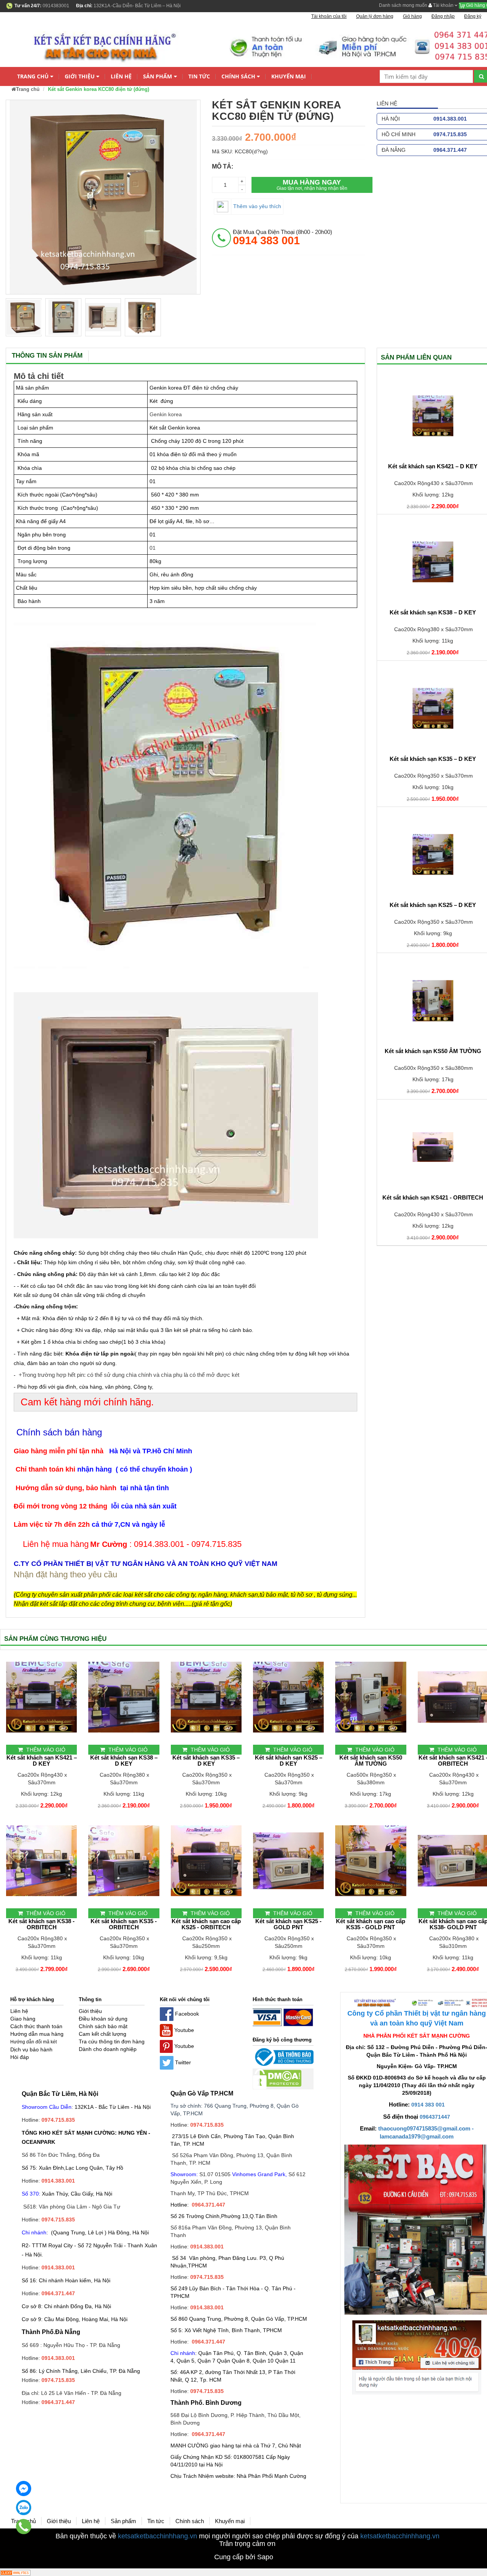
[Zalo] (24, 2508)
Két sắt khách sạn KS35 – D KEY (206, 1761)
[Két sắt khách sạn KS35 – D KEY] (206, 1697)
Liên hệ (121, 76)
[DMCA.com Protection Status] (277, 2079)
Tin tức (199, 76)
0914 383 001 (428, 2105)
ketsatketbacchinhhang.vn (158, 2536)
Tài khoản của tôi (329, 16)
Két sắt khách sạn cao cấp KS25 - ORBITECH (206, 1924)
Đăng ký (473, 16)
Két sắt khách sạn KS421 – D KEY (42, 1761)
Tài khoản (443, 5)
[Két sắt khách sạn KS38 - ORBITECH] (41, 1861)
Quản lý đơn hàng (375, 16)
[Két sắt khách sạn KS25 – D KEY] (288, 1697)
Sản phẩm (158, 76)
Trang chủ (33, 76)
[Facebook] (24, 2488)
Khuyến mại (289, 76)
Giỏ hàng (412, 16)
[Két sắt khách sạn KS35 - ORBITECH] (124, 1861)
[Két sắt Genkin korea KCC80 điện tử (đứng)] (24, 317)
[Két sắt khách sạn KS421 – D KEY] (41, 1697)
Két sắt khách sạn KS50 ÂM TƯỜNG (371, 1761)
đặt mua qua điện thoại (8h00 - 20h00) (282, 237)
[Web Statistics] (15, 2572)
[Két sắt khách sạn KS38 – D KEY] (124, 1697)
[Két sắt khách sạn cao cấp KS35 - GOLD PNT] (371, 1861)
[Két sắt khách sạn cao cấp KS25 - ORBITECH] (206, 1861)
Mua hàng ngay (312, 185)
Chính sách (238, 76)
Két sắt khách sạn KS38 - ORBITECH (41, 1924)
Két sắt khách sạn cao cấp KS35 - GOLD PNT (371, 1924)
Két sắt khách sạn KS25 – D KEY (289, 1761)
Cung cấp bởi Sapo (244, 2557)
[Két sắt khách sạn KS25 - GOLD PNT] (288, 1861)
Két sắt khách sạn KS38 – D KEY (124, 1761)
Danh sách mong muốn (403, 5)
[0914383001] (24, 2527)
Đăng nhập (443, 16)
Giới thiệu (80, 76)
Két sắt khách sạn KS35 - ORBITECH (124, 1924)
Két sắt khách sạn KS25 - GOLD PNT (288, 1924)
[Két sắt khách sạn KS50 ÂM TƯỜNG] (371, 1697)
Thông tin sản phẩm (47, 356)
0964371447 (435, 2117)
